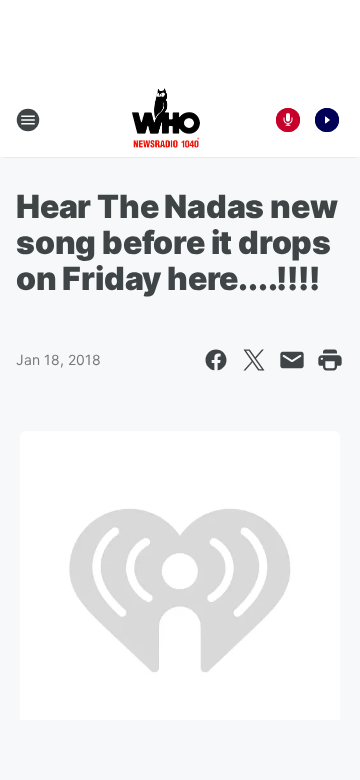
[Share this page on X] (254, 360)
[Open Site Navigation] (28, 120)
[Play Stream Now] (327, 120)
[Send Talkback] (288, 120)
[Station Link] (166, 120)
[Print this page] (330, 360)
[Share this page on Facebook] (216, 360)
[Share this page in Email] (292, 360)
